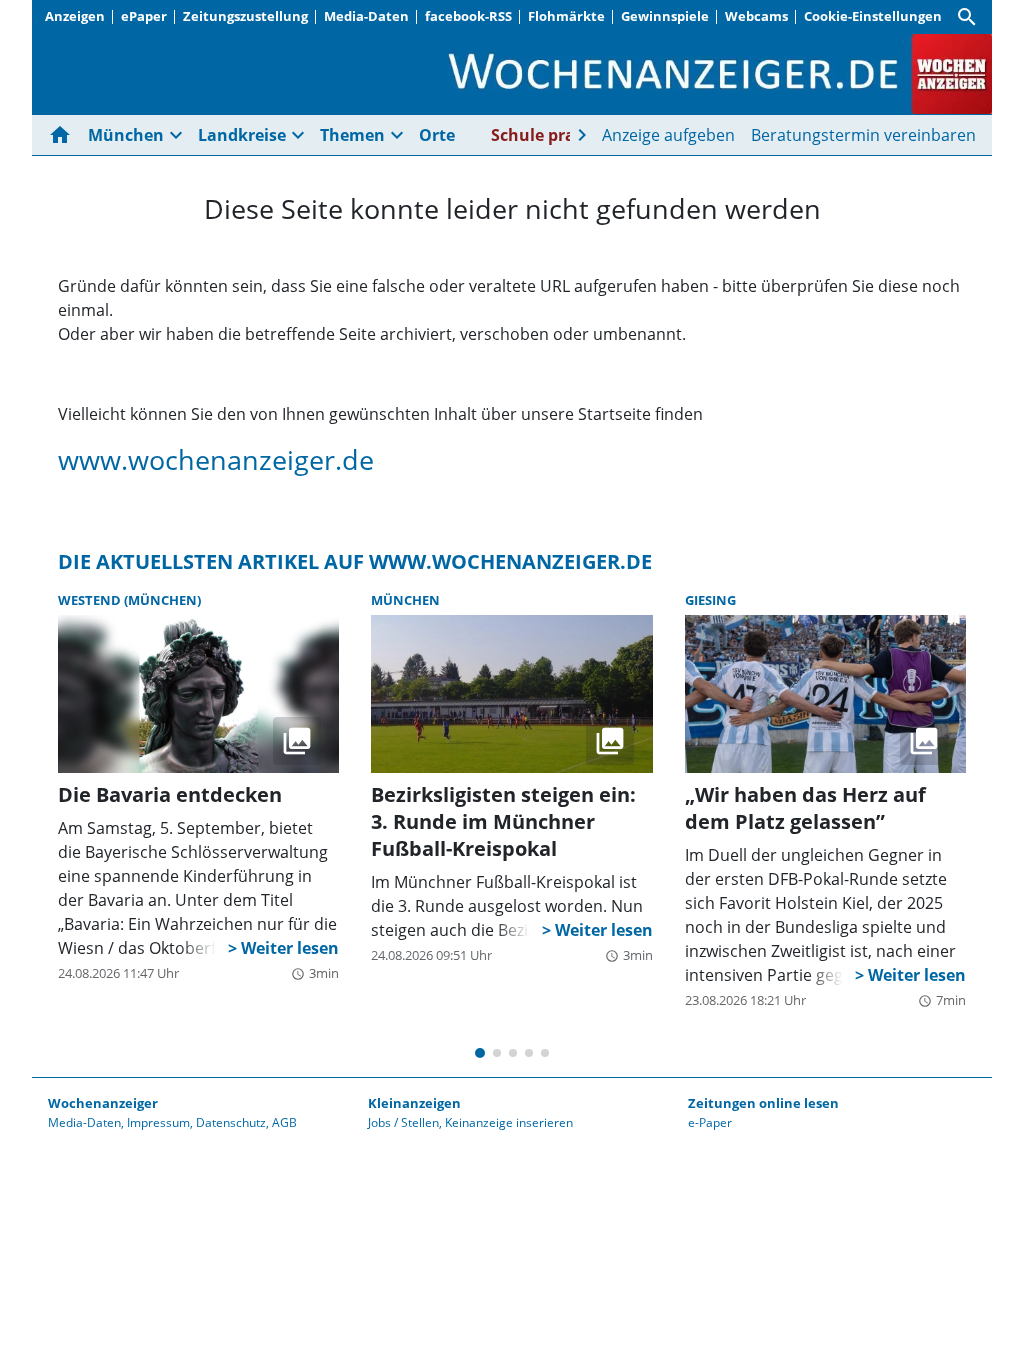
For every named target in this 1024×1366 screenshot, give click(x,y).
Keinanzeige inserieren (509, 1122)
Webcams (756, 16)
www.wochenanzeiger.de (216, 459)
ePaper (144, 16)
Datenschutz (231, 1122)
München (405, 600)
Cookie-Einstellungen (873, 16)
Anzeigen (75, 16)
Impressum (158, 1122)
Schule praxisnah (560, 135)
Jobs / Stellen (403, 1122)
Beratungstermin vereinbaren (863, 135)
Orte (437, 135)
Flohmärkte (566, 16)
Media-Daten (366, 16)
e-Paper (710, 1122)
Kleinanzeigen (414, 1103)
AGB (284, 1122)
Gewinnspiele (665, 16)
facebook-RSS (468, 16)
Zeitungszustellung (245, 16)
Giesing (710, 600)
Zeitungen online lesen (763, 1103)
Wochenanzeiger (103, 1103)
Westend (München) (129, 600)
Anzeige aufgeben (668, 135)
